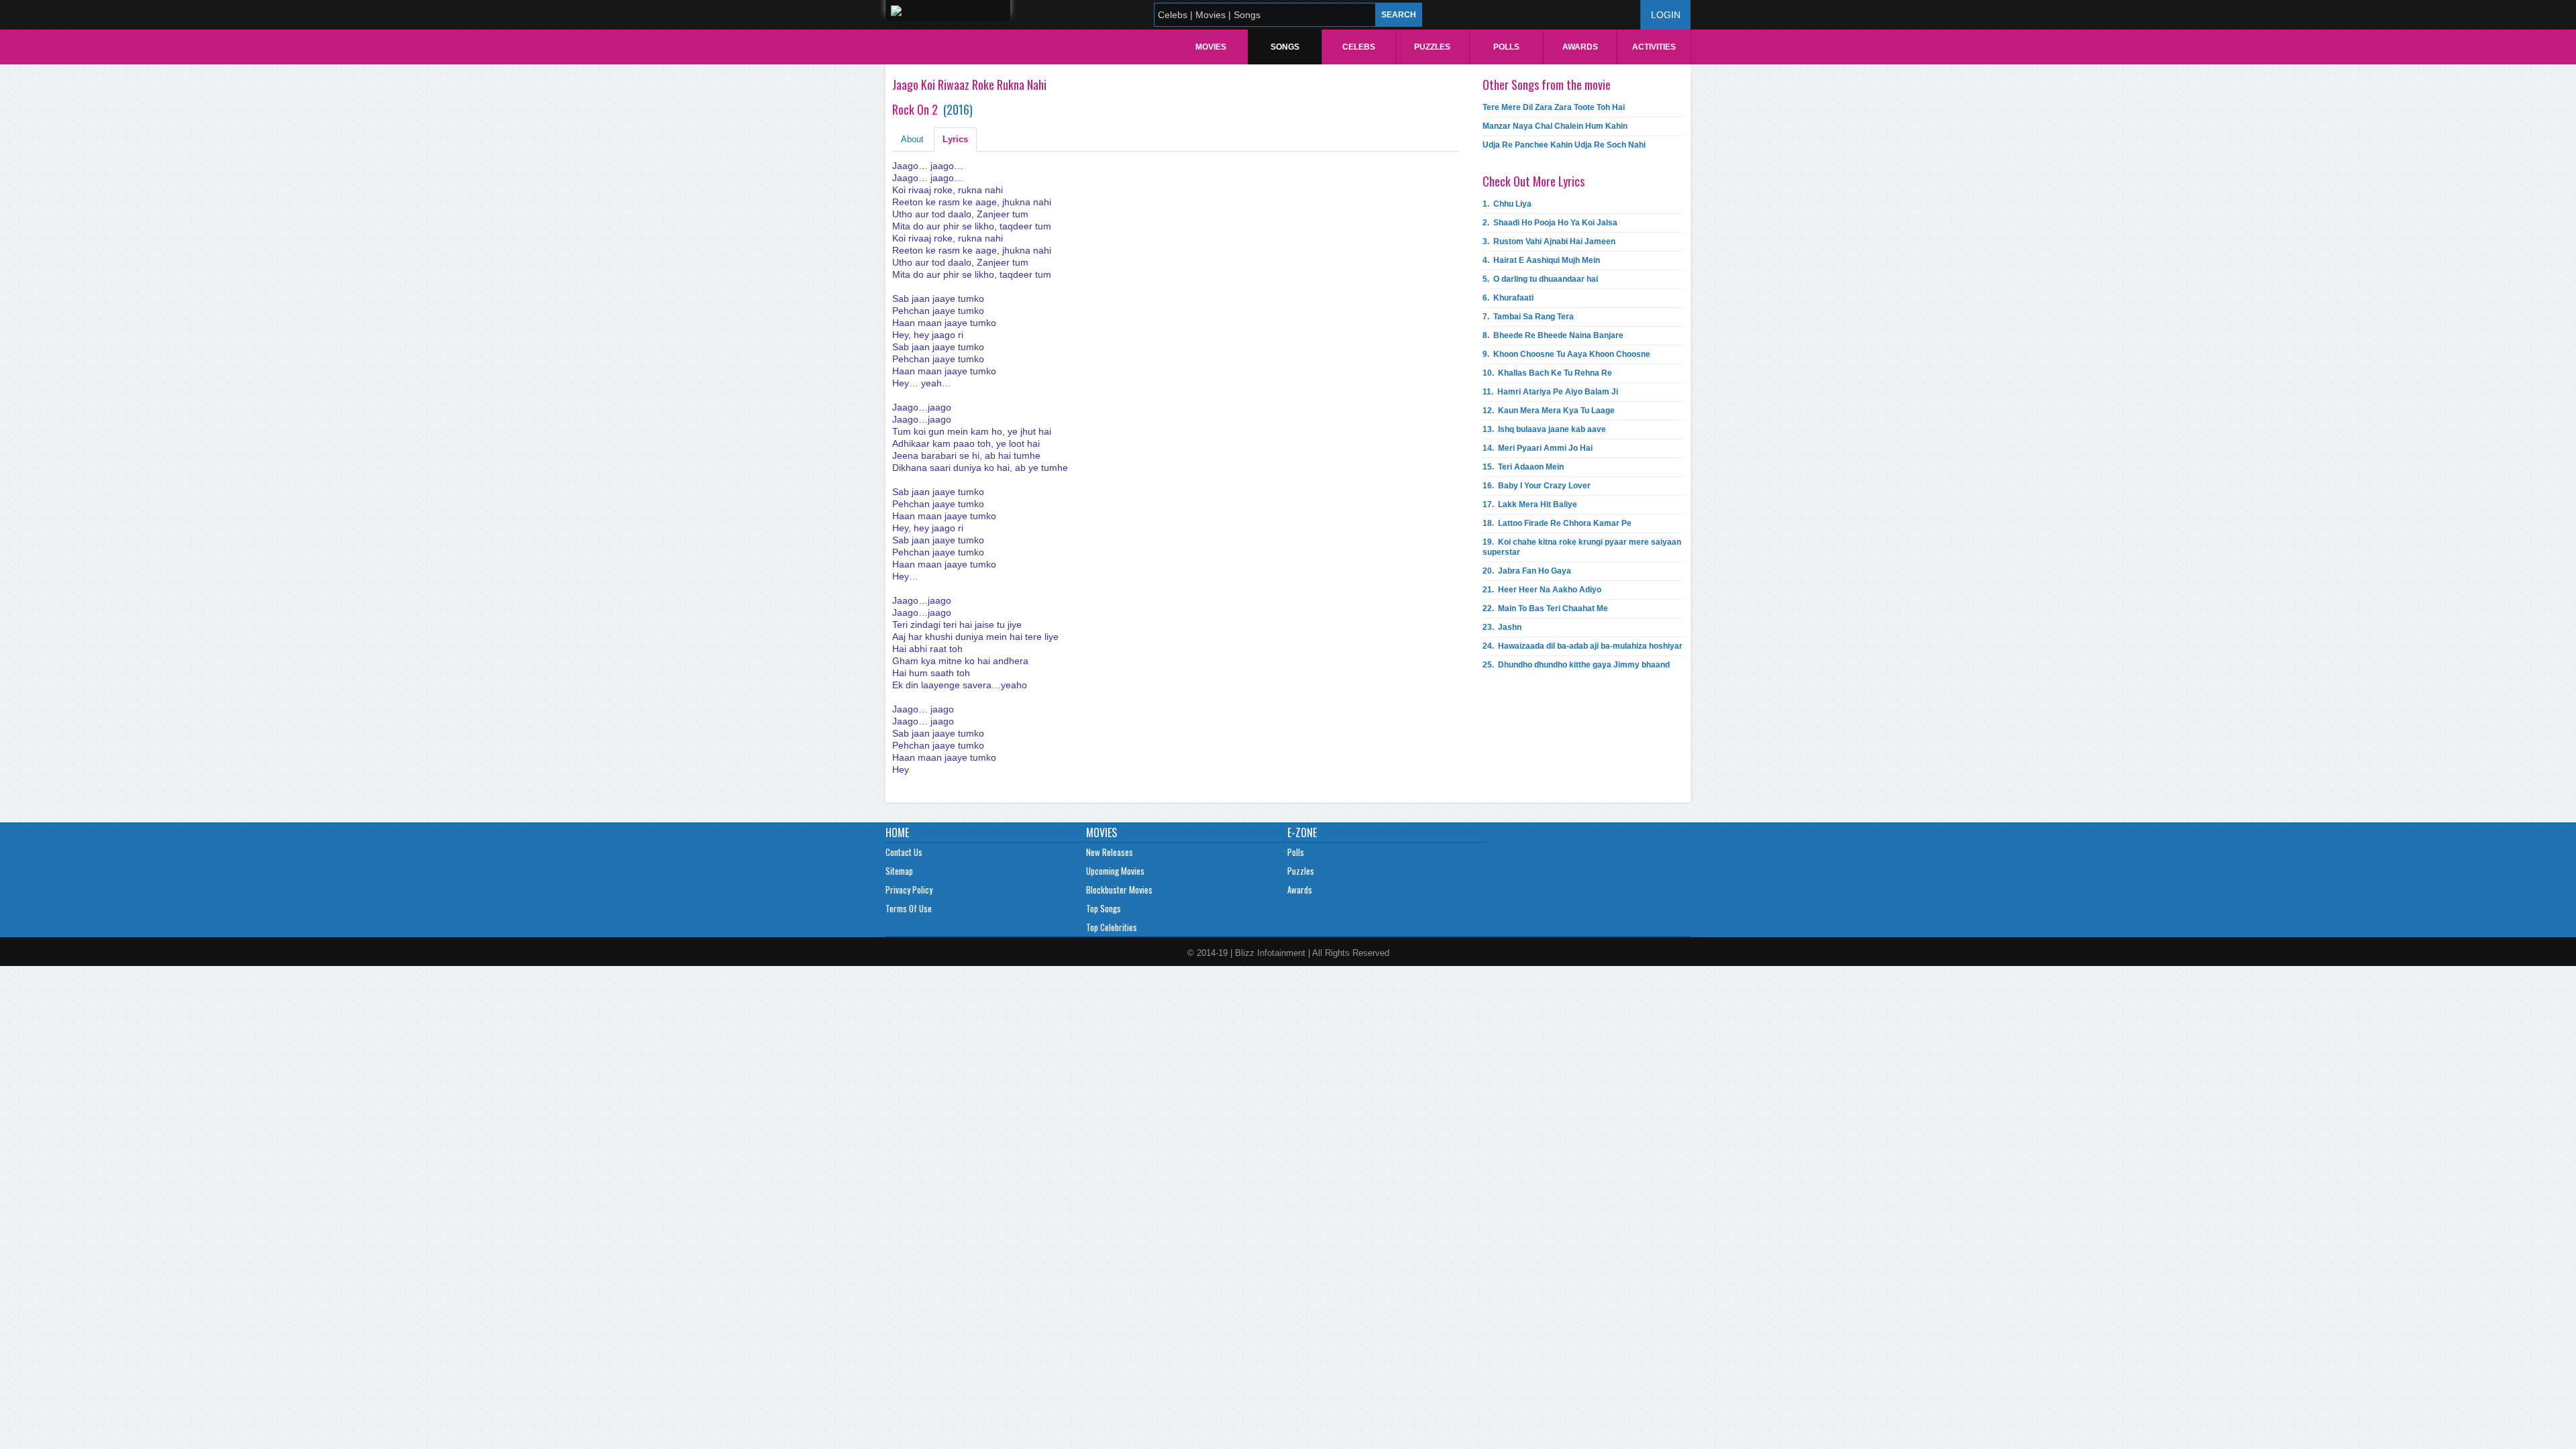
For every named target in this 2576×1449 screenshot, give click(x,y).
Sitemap (899, 871)
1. (1507, 204)
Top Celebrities (1112, 927)
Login (1666, 15)
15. (1523, 467)
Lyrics (955, 139)
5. (1540, 279)
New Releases (1110, 852)
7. (1528, 317)
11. (1550, 392)
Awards (1580, 47)
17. (1530, 504)
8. (1553, 335)
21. (1542, 590)
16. (1537, 486)
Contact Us (904, 852)
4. (1541, 260)
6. (1508, 298)
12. (1549, 411)
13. (1544, 429)
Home (897, 833)
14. (1538, 448)
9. (1566, 354)
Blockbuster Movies (1119, 890)
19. (1582, 547)
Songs (1285, 47)
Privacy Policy (909, 890)
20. (1527, 571)
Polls (1506, 47)
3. (1549, 241)
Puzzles (1432, 47)
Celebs (1359, 47)
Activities (1654, 47)
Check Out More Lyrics (1534, 181)
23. (1502, 627)
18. (1557, 523)
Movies (1211, 47)
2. (1550, 223)
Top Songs (1104, 908)
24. (1582, 646)
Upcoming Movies (1115, 871)
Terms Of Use (909, 908)
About (912, 139)
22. (1545, 608)
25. (1576, 665)
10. (1547, 373)
